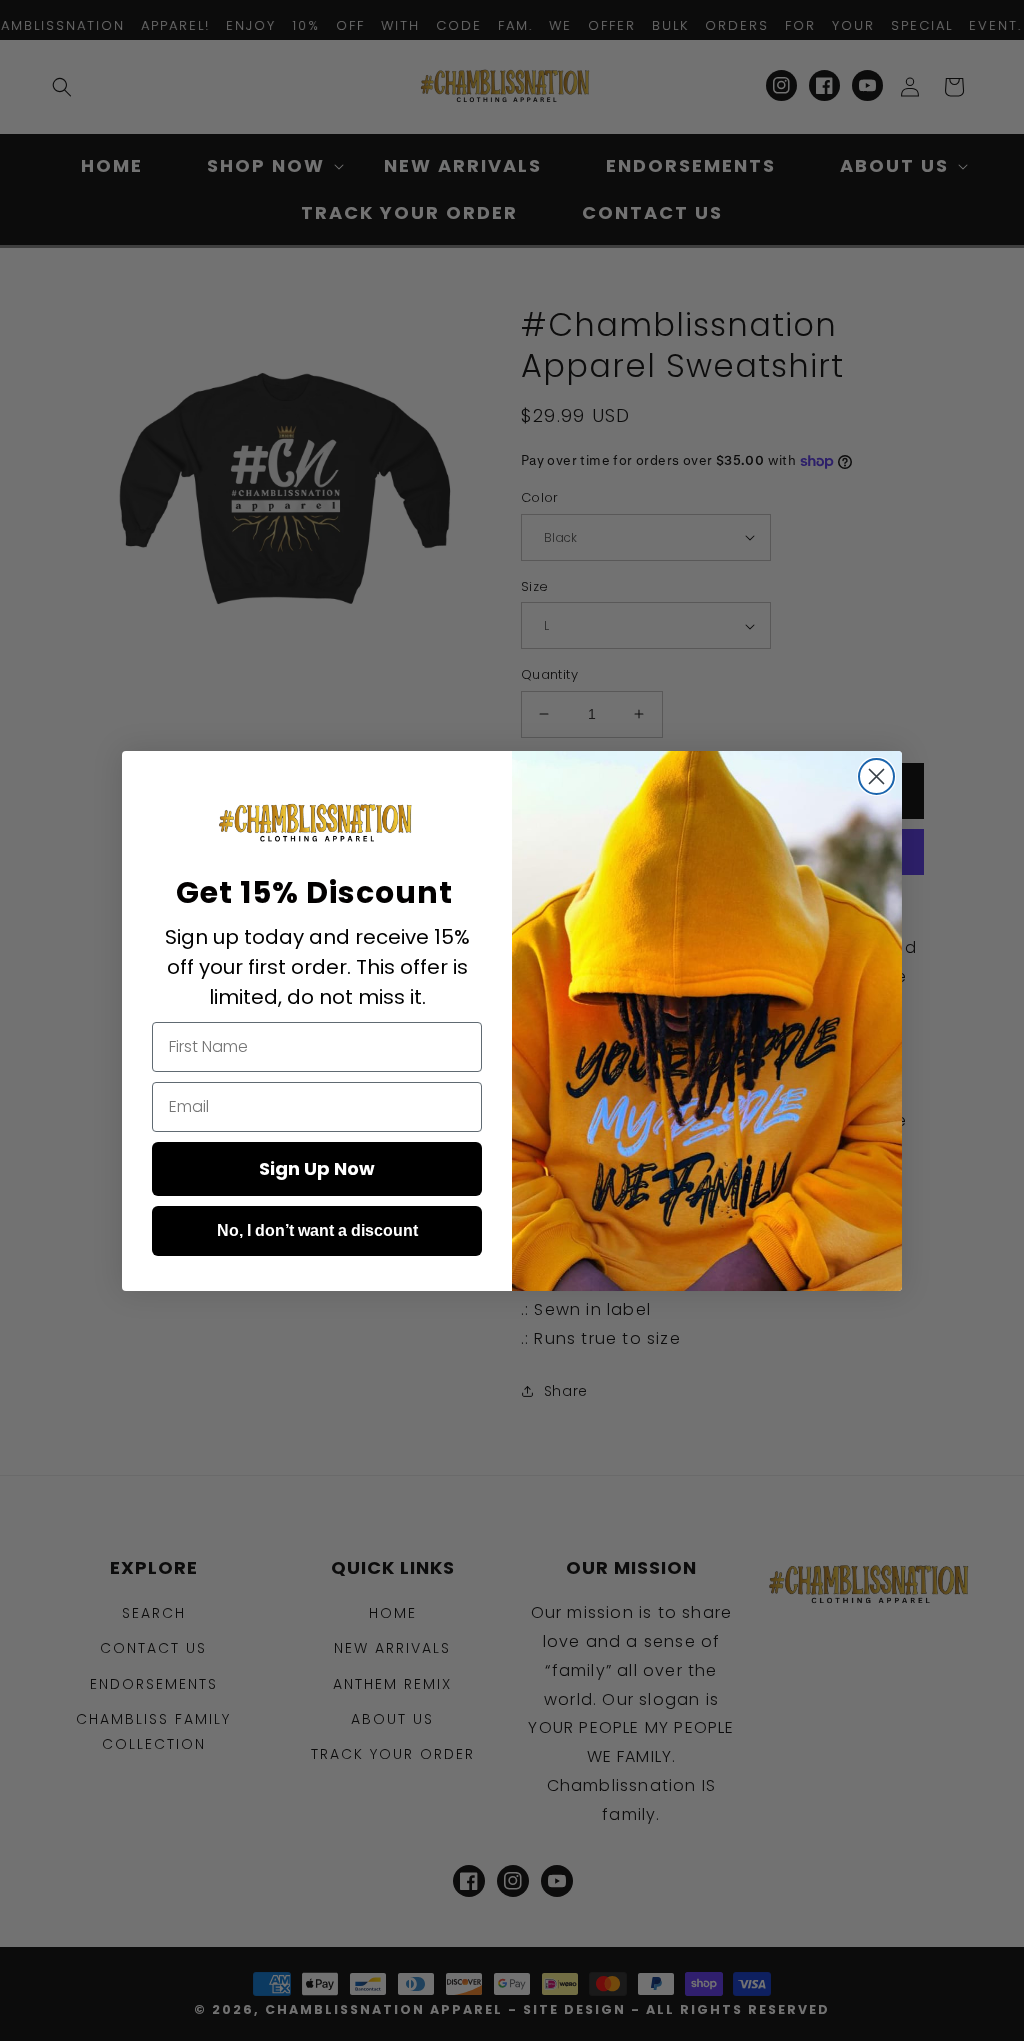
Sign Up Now (317, 1168)
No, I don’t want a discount (317, 1230)
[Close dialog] (876, 776)
